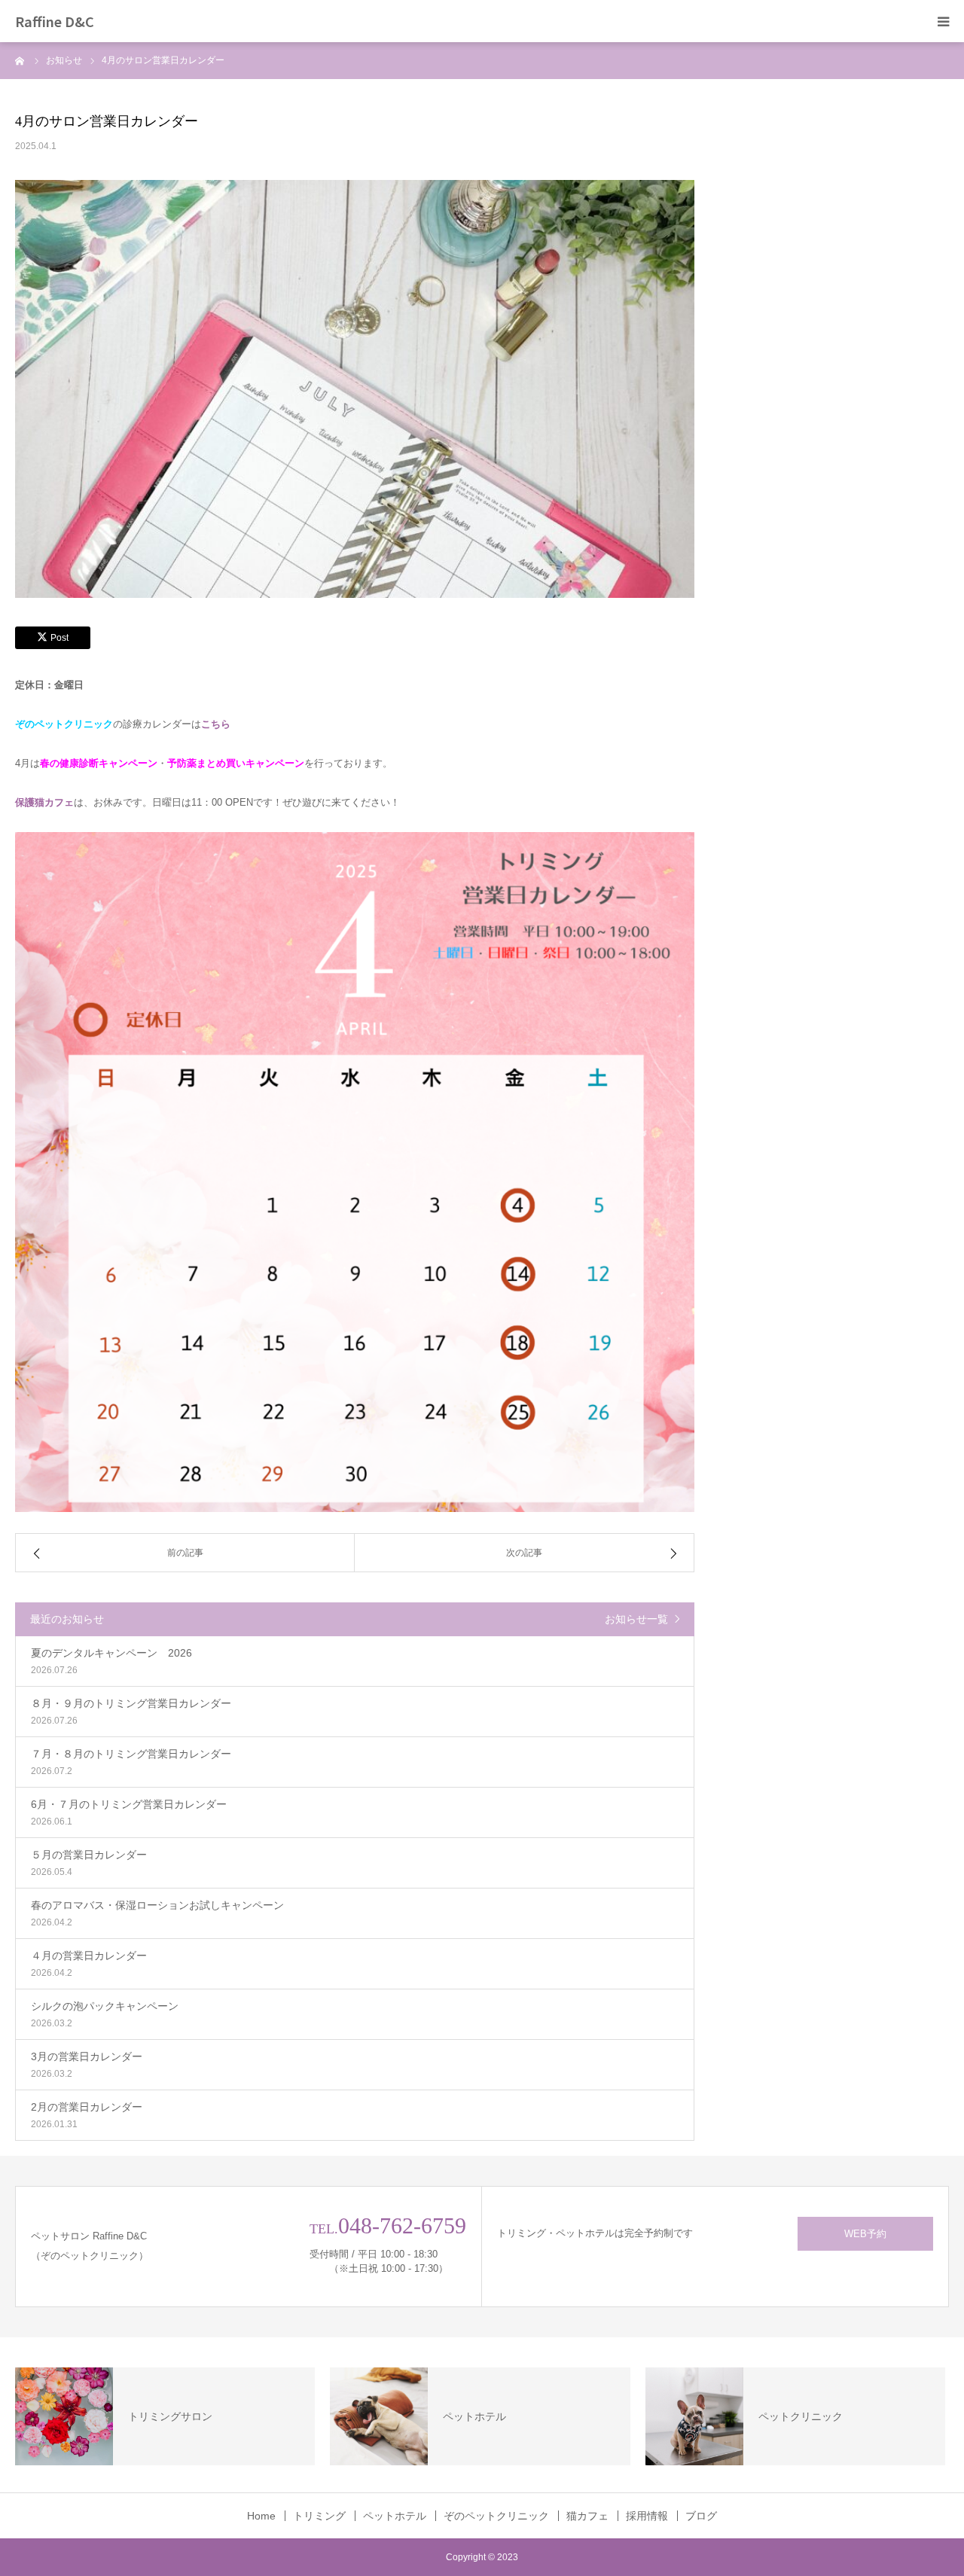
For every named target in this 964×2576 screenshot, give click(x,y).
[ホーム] (20, 60)
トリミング (319, 2516)
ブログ (701, 2516)
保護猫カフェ (44, 802)
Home (261, 2516)
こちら (216, 724)
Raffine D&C (55, 21)
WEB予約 (865, 2234)
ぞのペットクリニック (496, 2516)
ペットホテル (395, 2516)
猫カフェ (587, 2516)
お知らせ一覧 (636, 1619)
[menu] (943, 21)
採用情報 (647, 2516)
